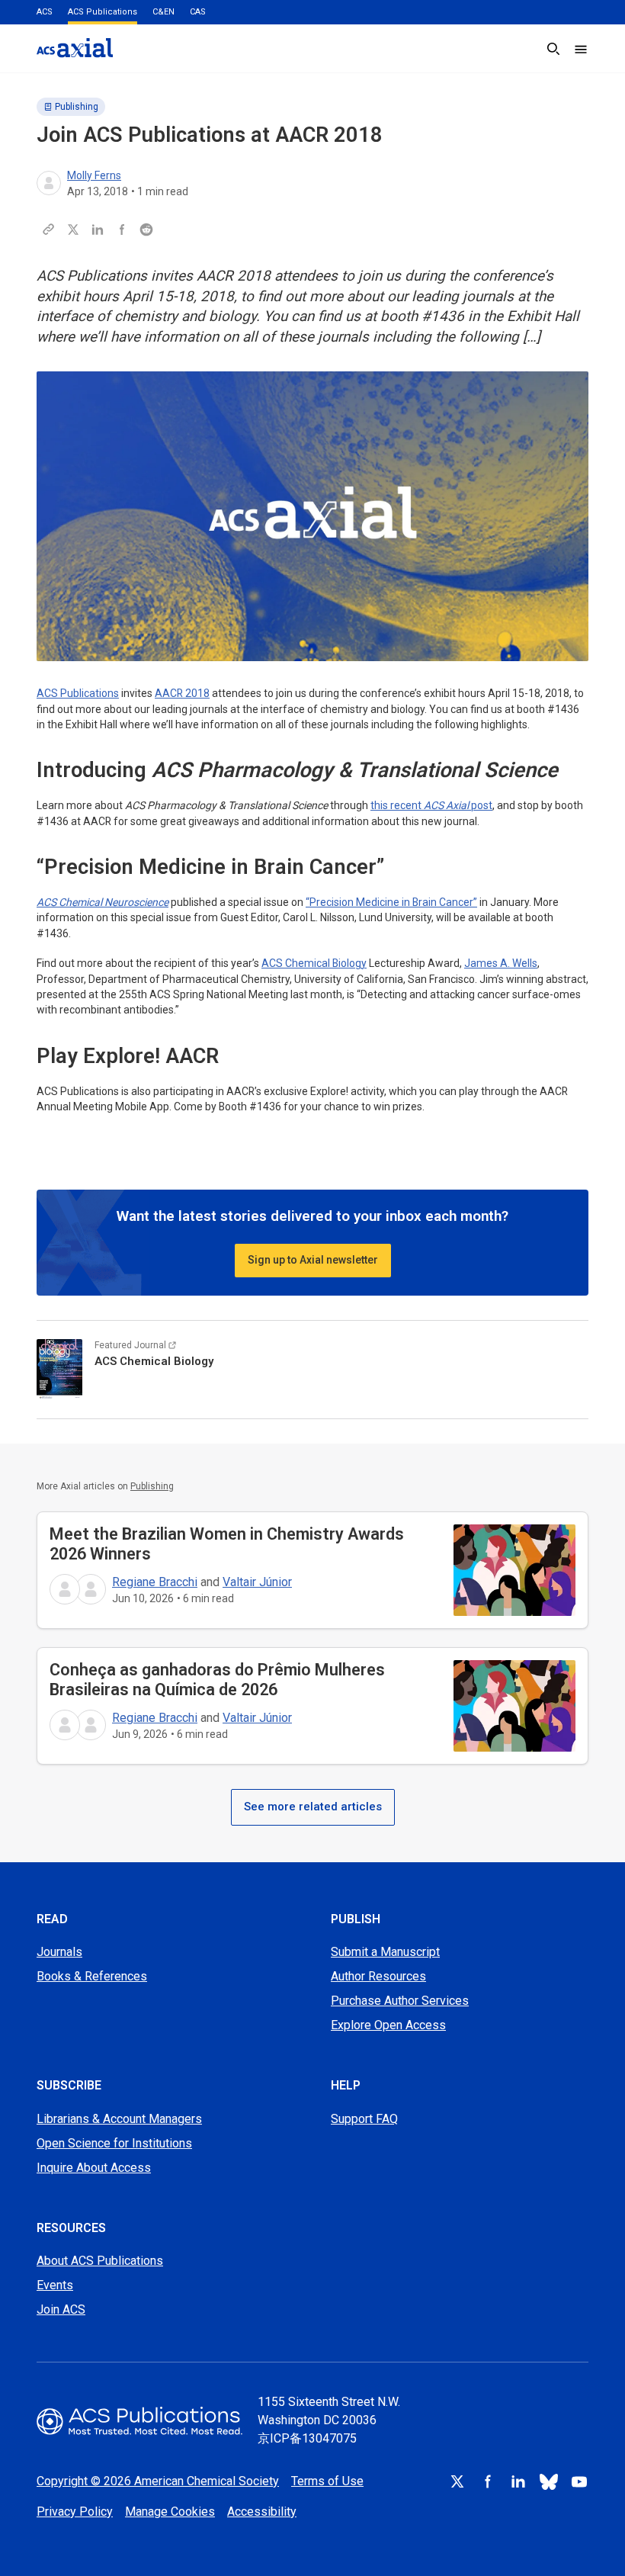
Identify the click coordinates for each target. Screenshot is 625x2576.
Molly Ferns (94, 175)
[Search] (553, 49)
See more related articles (313, 1807)
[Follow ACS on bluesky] (549, 2481)
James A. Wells (501, 963)
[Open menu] (581, 49)
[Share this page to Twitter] (73, 230)
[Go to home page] (139, 2421)
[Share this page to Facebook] (122, 230)
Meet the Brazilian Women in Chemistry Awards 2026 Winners (227, 1544)
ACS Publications (103, 12)
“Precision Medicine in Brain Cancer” (391, 902)
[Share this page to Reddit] (146, 230)
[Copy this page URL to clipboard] (49, 230)
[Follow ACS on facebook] (488, 2481)
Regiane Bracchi (155, 1582)
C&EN (163, 12)
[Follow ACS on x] (457, 2481)
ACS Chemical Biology (314, 963)
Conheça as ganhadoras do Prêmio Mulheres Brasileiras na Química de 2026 (217, 1680)
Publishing (77, 107)
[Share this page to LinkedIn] (98, 230)
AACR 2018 (182, 693)
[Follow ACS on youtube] (579, 2481)
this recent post (431, 805)
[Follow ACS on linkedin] (518, 2481)
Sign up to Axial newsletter (313, 1260)
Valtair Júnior (257, 1582)
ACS (45, 12)
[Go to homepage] (75, 48)
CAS (198, 12)
